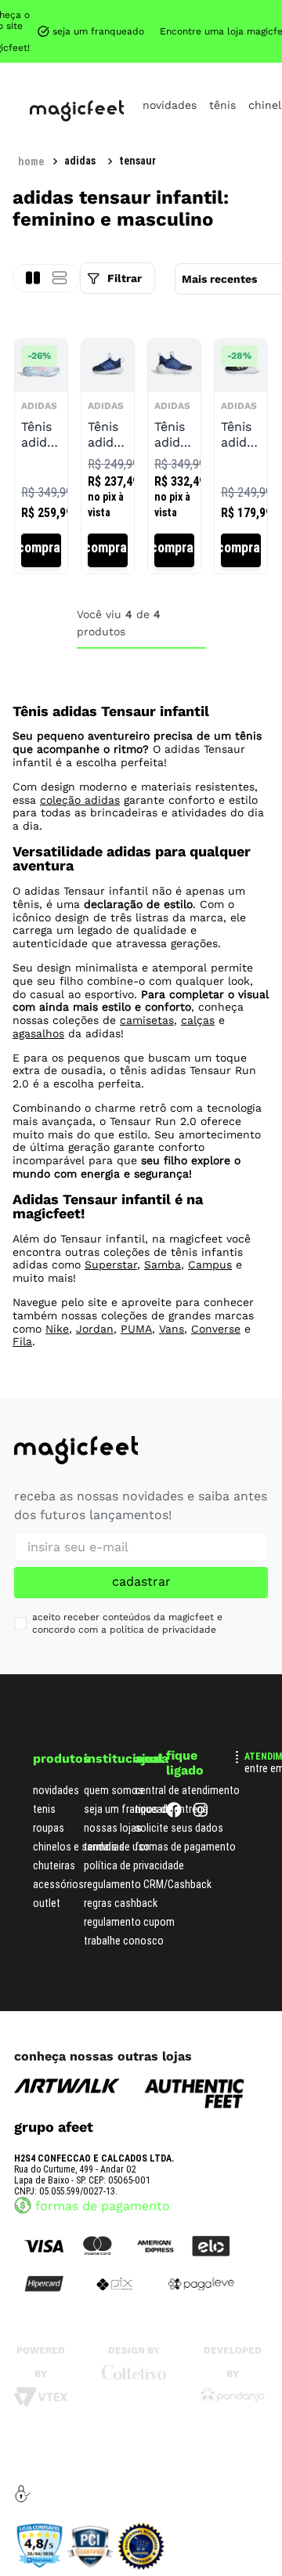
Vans (172, 1329)
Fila (22, 1341)
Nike (57, 1329)
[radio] (60, 278)
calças (198, 1020)
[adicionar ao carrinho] (41, 550)
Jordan (95, 1329)
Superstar (111, 1264)
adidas (80, 161)
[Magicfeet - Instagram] (201, 1813)
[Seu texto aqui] (233, 2399)
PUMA (136, 1329)
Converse (216, 1329)
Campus (210, 1264)
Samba (163, 1264)
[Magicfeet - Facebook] (174, 1813)
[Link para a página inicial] (31, 161)
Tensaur (137, 161)
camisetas (147, 1020)
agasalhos (38, 1033)
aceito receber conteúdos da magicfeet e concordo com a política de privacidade (127, 1624)
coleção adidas (80, 800)
